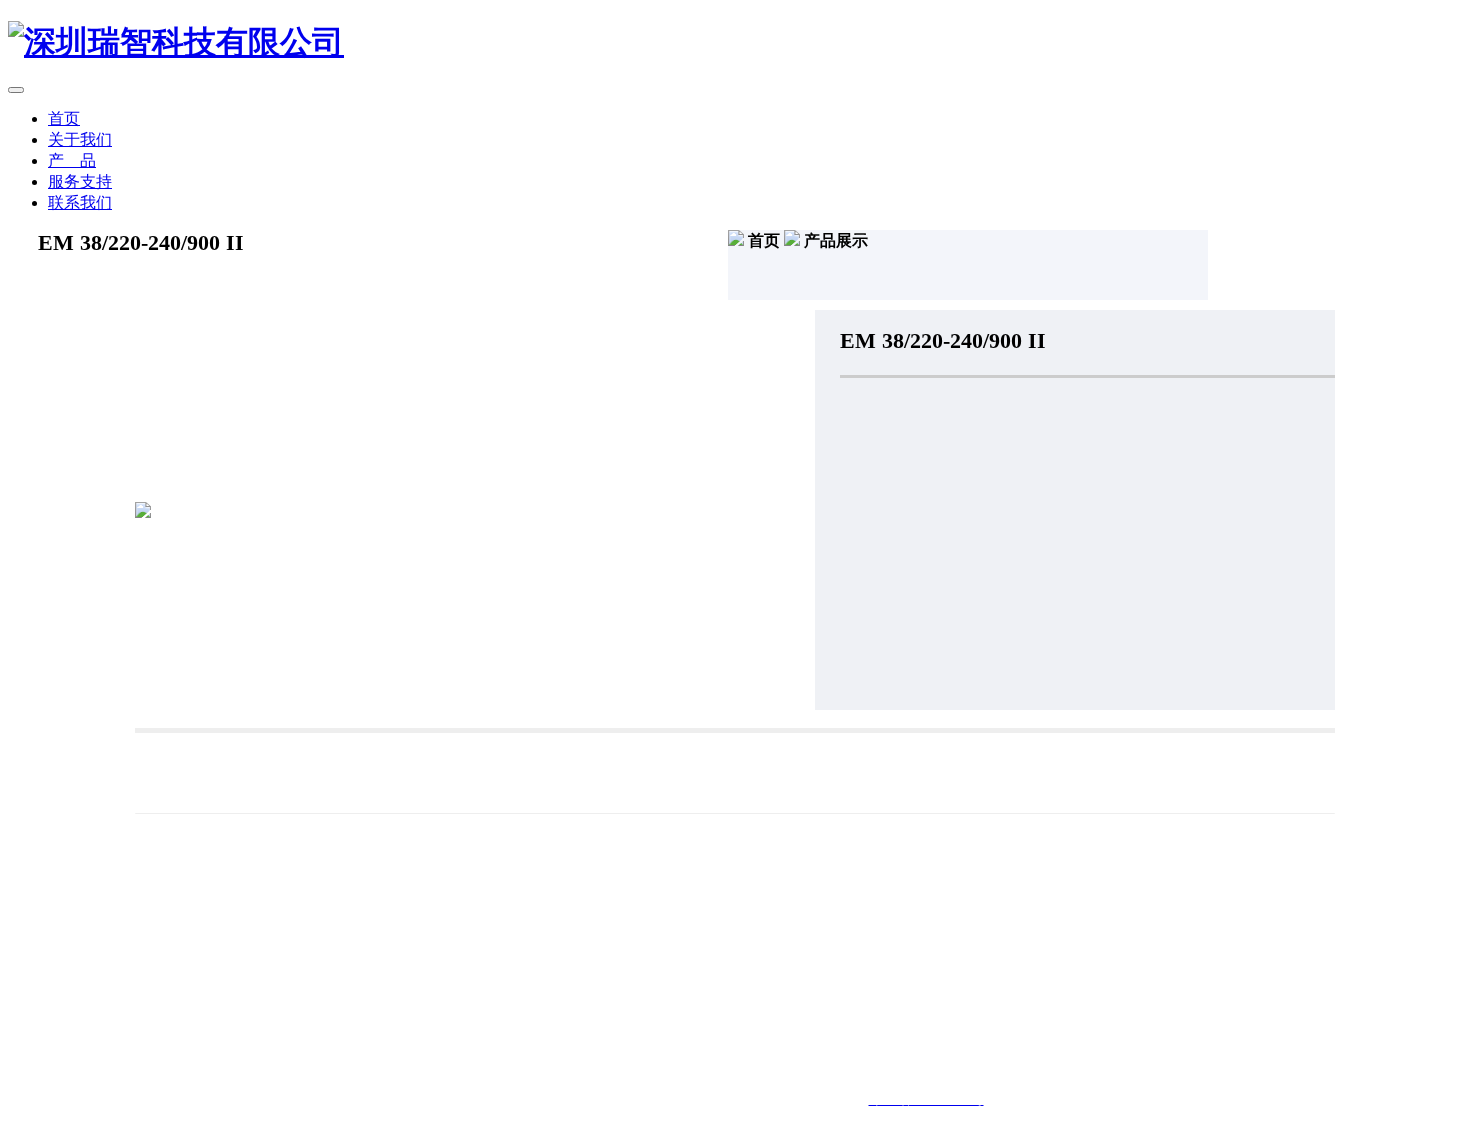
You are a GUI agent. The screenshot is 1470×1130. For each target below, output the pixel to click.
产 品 (72, 160)
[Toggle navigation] (16, 90)
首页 (64, 118)
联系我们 (80, 202)
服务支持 (80, 181)
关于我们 (80, 139)
